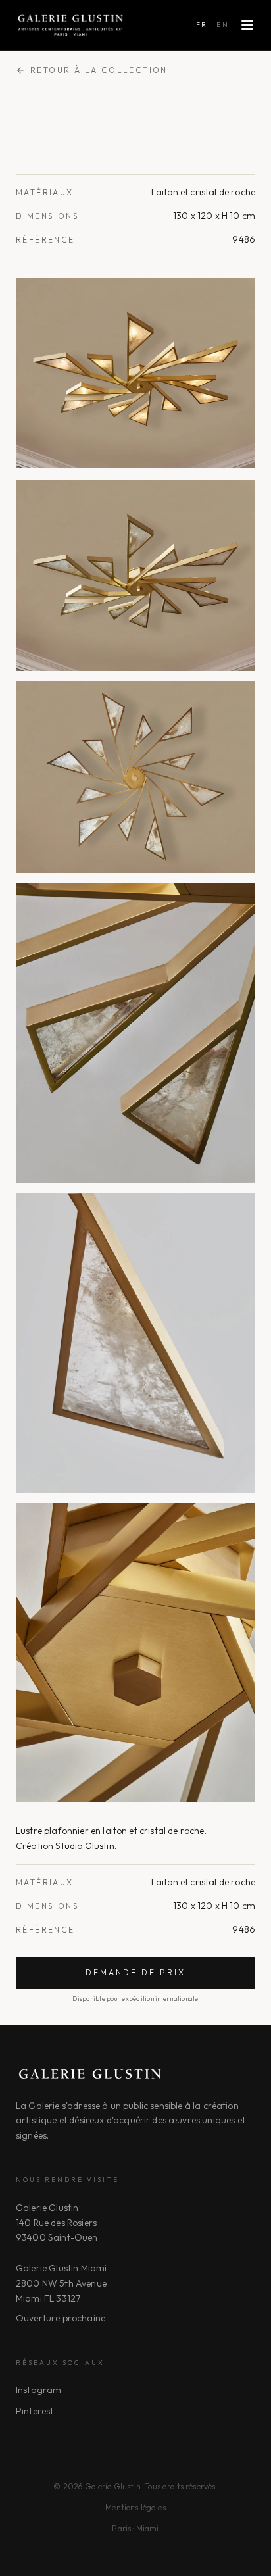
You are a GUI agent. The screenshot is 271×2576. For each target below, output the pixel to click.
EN (223, 25)
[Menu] (247, 25)
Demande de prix (135, 1972)
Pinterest (35, 2411)
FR (202, 25)
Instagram (38, 2390)
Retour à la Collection (99, 70)
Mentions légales (135, 2507)
